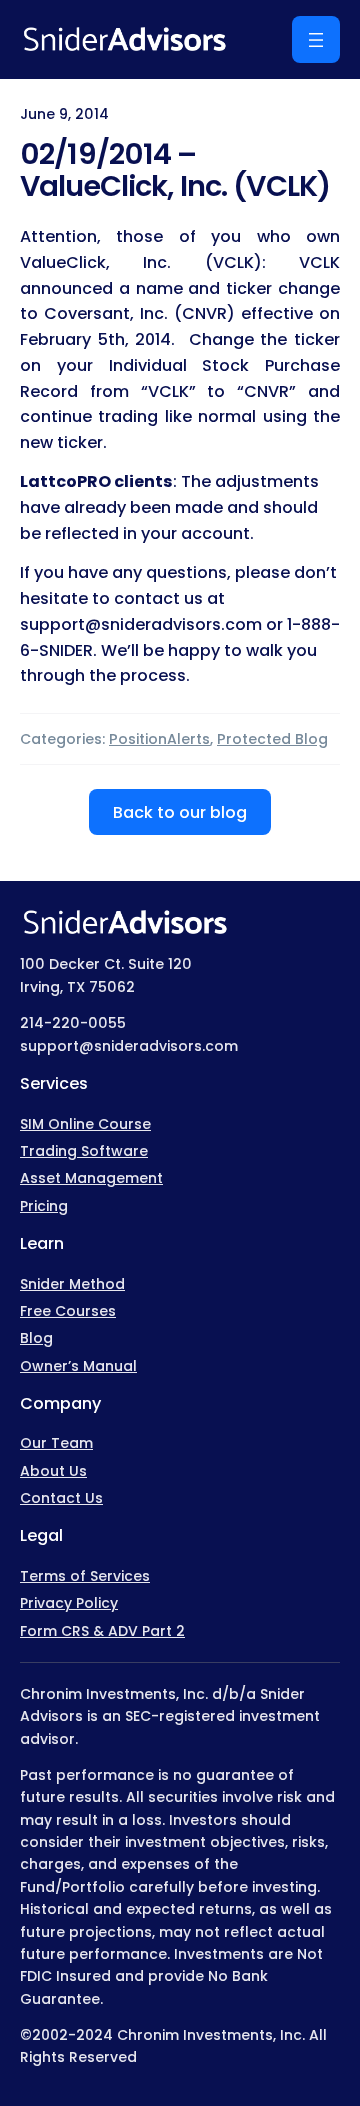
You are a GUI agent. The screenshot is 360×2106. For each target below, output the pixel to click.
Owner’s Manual (78, 1366)
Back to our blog (180, 812)
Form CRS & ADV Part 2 (102, 1631)
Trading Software (84, 1151)
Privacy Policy (69, 1603)
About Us (53, 1471)
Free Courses (68, 1311)
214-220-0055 (73, 1023)
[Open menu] (316, 39)
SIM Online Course (85, 1124)
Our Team (56, 1443)
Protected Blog (272, 739)
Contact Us (61, 1498)
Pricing (44, 1206)
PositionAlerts (159, 739)
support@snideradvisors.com (129, 1046)
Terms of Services (85, 1576)
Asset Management (91, 1178)
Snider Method (72, 1284)
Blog (36, 1338)
